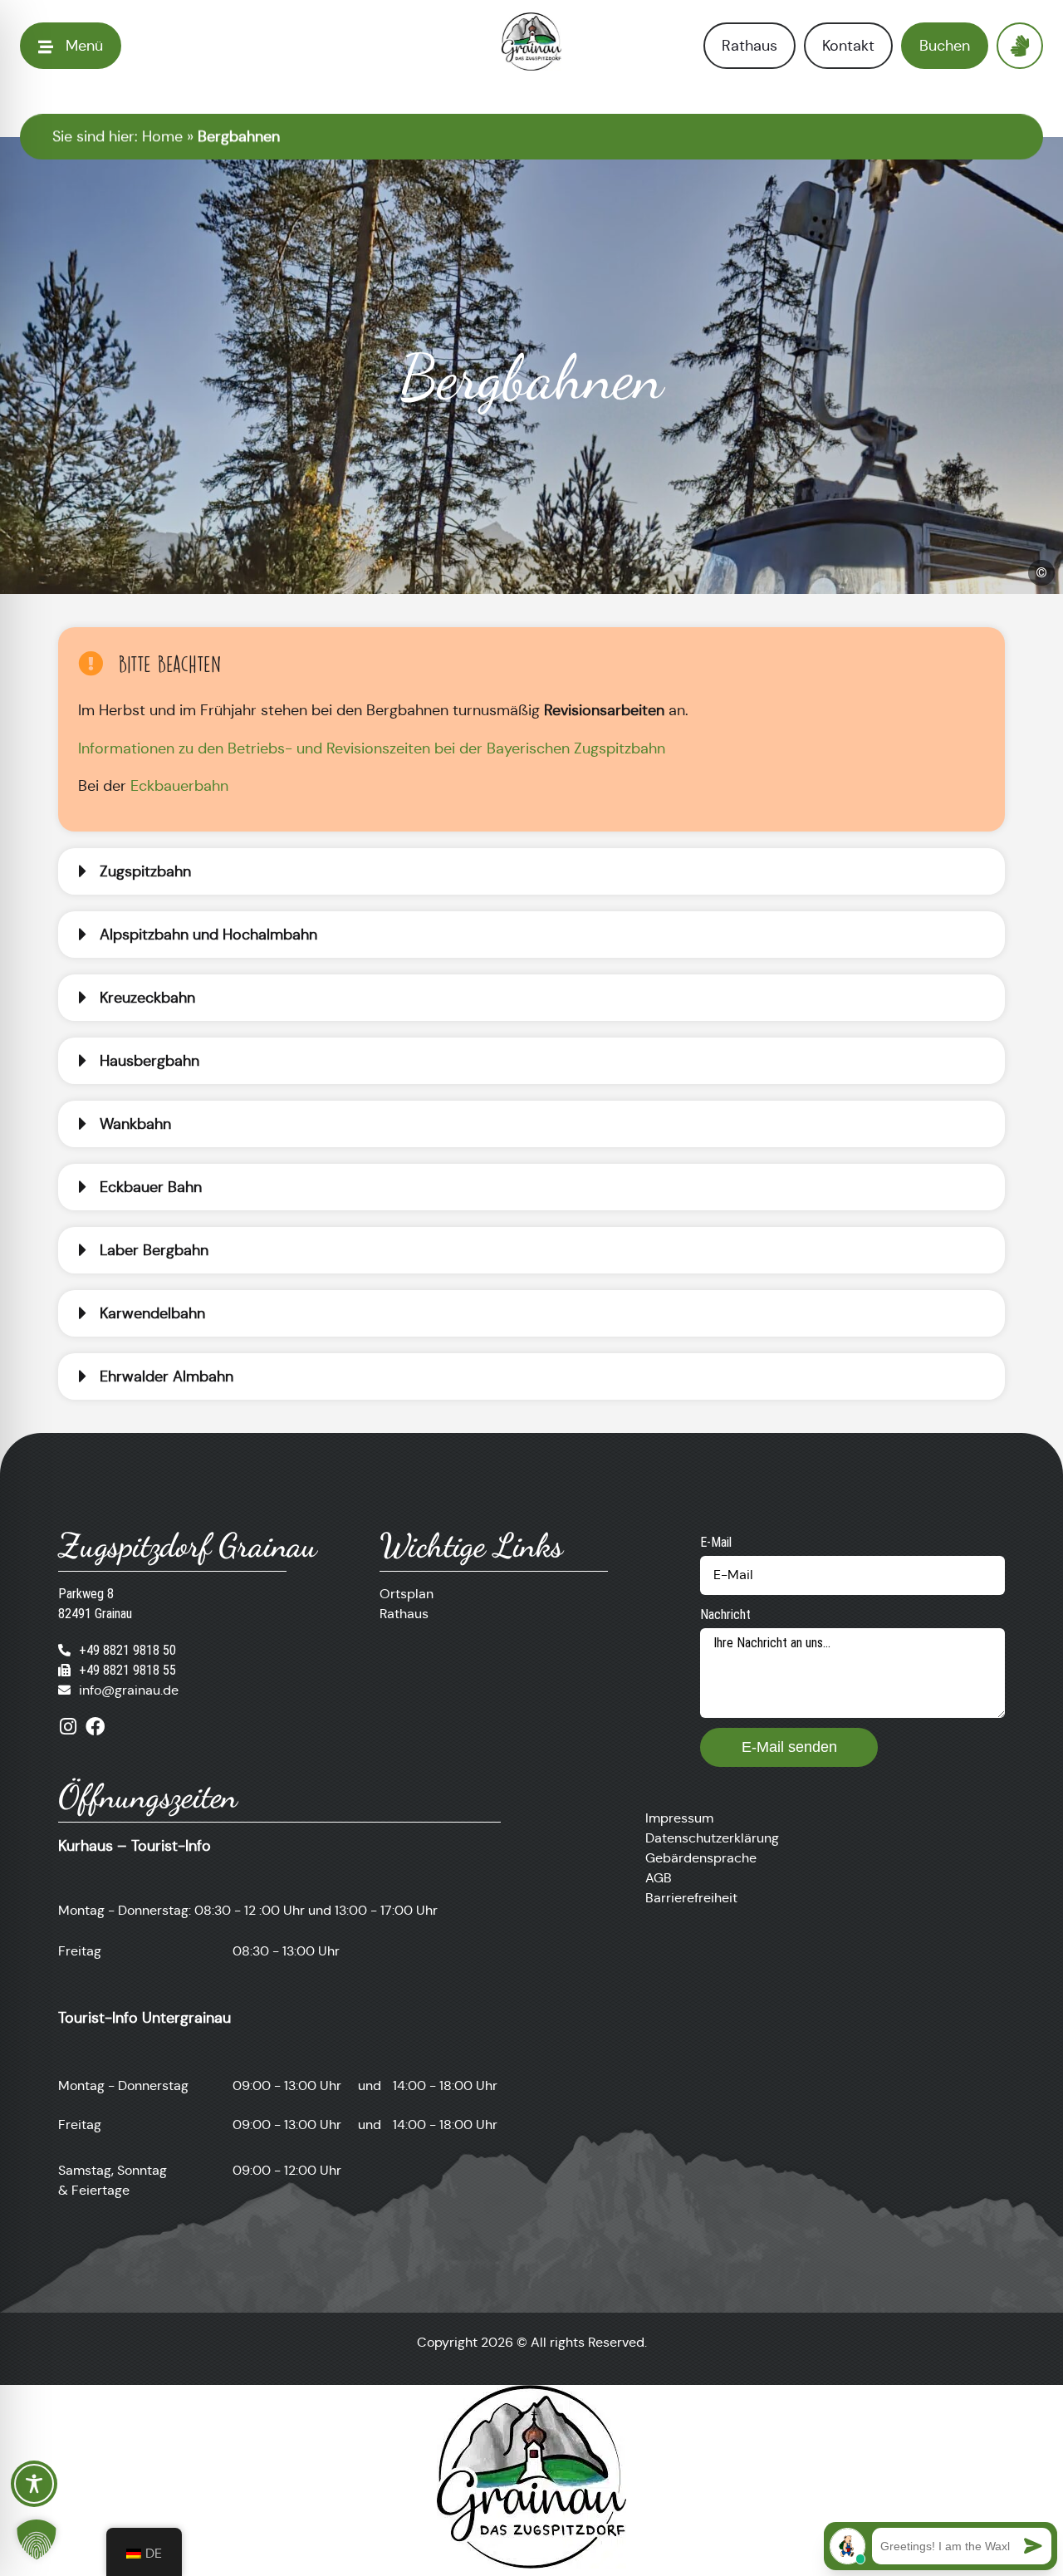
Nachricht (725, 1614)
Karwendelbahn (152, 1313)
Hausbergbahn (149, 1061)
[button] (531, 871)
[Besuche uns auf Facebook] (95, 1727)
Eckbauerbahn (179, 786)
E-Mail (716, 1542)
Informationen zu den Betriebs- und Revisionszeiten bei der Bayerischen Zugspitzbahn (372, 748)
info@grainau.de (129, 1690)
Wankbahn (135, 1124)
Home (162, 136)
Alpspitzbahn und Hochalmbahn (208, 935)
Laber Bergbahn (154, 1250)
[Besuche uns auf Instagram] (68, 1727)
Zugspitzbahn (145, 871)
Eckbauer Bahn (151, 1187)
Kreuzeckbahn (147, 998)
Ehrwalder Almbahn (167, 1376)
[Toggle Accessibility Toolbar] (34, 2484)
